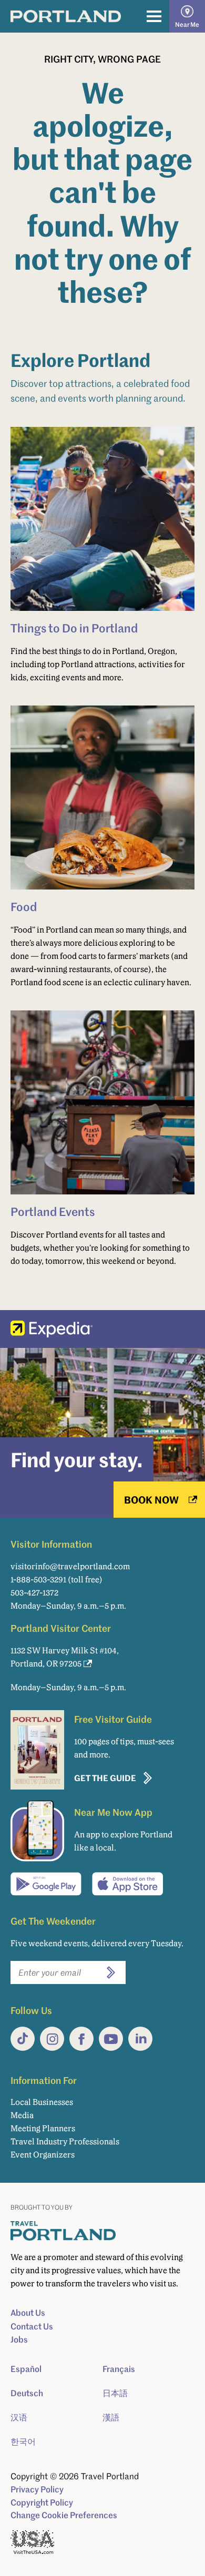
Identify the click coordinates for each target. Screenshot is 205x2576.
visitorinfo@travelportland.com (70, 1566)
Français (119, 2369)
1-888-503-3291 (38, 1580)
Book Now (151, 1500)
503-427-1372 (34, 1593)
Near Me (187, 24)
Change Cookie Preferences (64, 2515)
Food (24, 906)
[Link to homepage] (66, 16)
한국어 (23, 2441)
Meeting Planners (43, 2128)
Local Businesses (42, 2102)
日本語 (115, 2393)
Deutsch (27, 2393)
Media (22, 2115)
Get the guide (105, 1778)
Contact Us (32, 2326)
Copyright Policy (42, 2502)
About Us (28, 2313)
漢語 (111, 2417)
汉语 (19, 2417)
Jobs (19, 2339)
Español (26, 2369)
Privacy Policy (37, 2489)
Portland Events (53, 1211)
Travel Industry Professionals (65, 2141)
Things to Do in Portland (74, 628)
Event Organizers (43, 2155)
